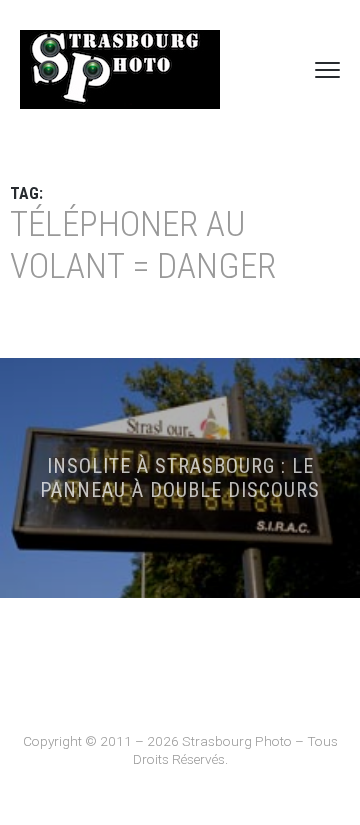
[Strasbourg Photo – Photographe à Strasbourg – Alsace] (120, 69)
